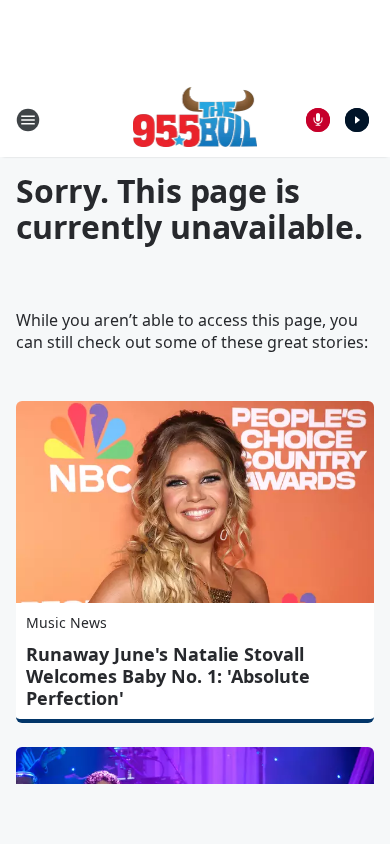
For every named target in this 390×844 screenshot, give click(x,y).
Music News (66, 622)
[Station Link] (195, 119)
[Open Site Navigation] (28, 120)
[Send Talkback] (318, 120)
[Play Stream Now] (357, 120)
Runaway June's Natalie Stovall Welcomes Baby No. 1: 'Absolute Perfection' (168, 676)
